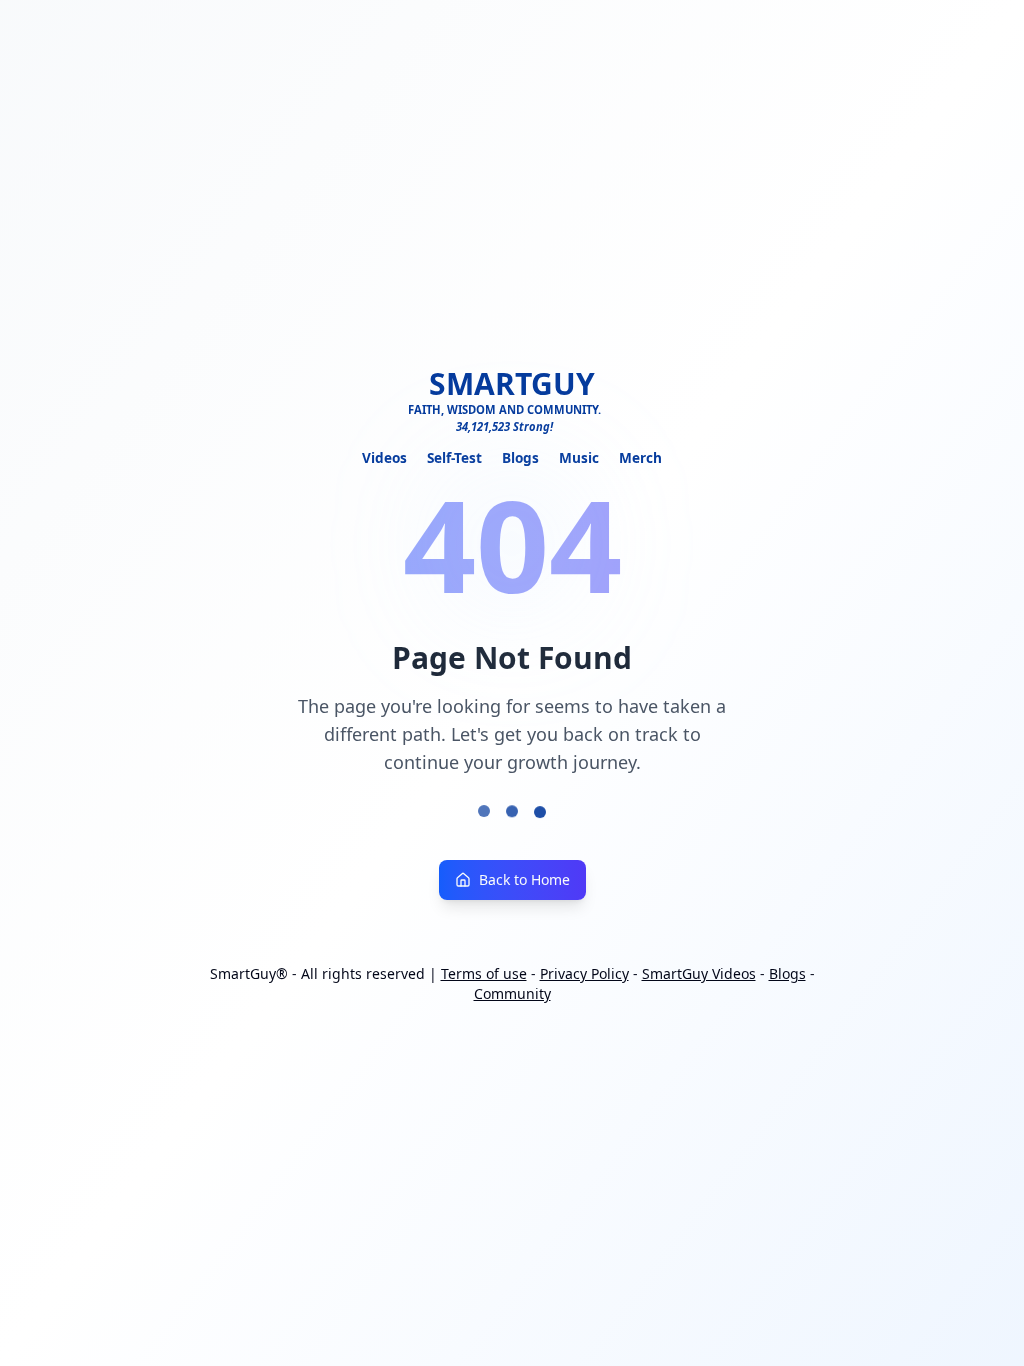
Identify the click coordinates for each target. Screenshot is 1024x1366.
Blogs (520, 457)
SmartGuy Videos (699, 973)
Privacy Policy (584, 973)
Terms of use (484, 973)
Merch (640, 457)
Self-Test (454, 457)
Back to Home (524, 879)
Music (579, 457)
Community (512, 993)
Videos (384, 457)
